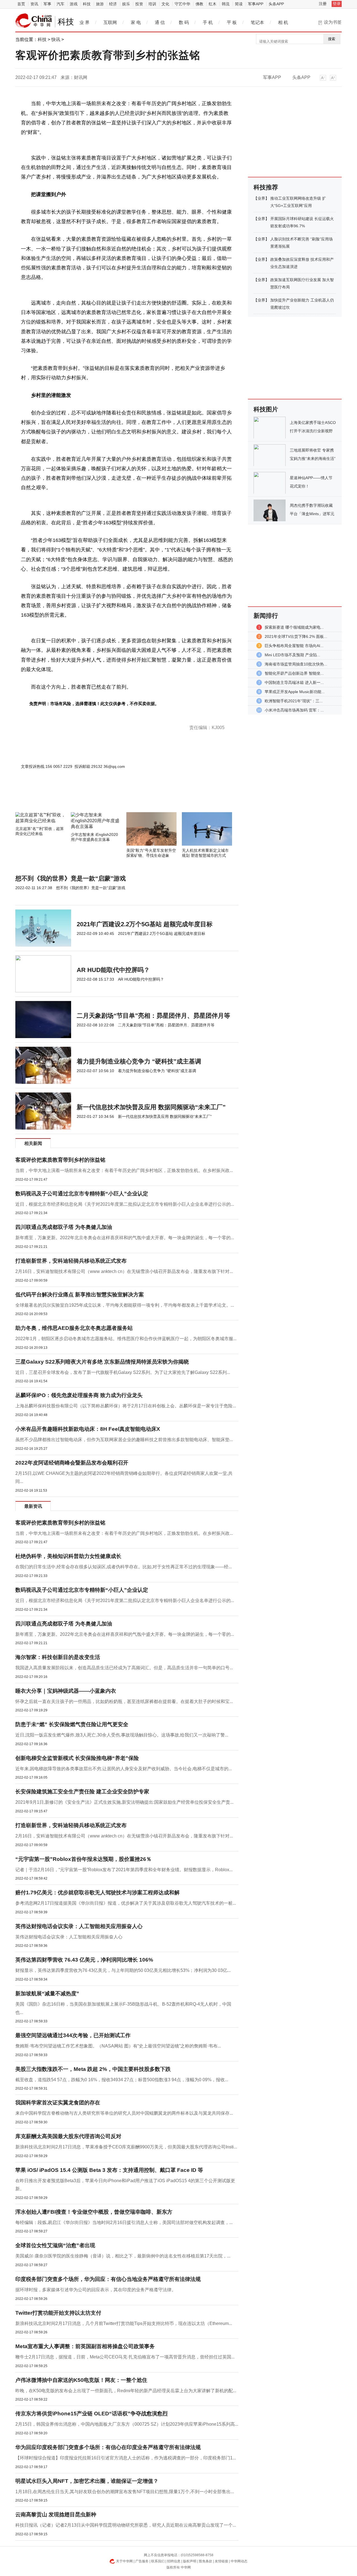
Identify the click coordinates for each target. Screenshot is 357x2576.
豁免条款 (206, 2561)
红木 (213, 4)
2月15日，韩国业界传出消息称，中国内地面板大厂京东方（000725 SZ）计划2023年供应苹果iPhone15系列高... (127, 2424)
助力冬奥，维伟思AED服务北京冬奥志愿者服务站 (74, 1328)
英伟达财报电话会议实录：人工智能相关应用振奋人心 (79, 1926)
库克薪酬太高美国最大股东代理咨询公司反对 (68, 2136)
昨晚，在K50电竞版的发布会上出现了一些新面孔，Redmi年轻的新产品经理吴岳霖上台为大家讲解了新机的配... (126, 2391)
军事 (47, 4)
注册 (323, 4)
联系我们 (158, 2561)
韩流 (226, 4)
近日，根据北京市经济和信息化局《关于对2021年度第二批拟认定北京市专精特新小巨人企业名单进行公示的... (125, 1204)
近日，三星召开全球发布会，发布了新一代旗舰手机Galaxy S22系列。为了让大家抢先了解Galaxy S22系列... (123, 1372)
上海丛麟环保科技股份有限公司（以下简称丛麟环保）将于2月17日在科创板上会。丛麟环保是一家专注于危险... (126, 1406)
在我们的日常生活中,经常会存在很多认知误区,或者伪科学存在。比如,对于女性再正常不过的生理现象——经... (124, 1567)
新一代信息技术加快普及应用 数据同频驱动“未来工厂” (151, 1107)
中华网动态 (239, 2561)
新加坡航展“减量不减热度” (47, 1993)
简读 (239, 4)
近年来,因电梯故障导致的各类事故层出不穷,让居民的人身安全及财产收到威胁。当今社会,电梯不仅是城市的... (124, 1769)
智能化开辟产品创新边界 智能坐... (294, 673)
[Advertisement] (110, 797)
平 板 (232, 22)
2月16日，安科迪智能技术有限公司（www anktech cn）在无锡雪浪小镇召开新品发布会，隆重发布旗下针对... (124, 1271)
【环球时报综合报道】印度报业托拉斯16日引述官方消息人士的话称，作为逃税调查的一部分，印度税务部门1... (126, 2458)
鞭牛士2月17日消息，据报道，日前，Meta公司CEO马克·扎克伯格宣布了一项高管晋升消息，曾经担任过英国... (125, 2357)
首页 (21, 4)
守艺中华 (182, 4)
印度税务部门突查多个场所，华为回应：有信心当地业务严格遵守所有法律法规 (108, 2279)
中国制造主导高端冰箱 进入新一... (294, 682)
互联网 (110, 22)
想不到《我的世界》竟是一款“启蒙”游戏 (71, 878)
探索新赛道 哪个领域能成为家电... (294, 627)
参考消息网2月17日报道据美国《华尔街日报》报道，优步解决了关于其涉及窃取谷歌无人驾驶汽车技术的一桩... (126, 1903)
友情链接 (221, 2561)
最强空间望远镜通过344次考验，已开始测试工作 (73, 2035)
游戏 (74, 4)
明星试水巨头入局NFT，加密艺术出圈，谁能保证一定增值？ (87, 2481)
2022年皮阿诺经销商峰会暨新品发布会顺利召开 (72, 1463)
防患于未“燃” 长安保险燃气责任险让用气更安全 (72, 1724)
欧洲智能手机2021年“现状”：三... (294, 701)
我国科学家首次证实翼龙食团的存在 (58, 2103)
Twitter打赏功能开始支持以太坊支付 (58, 2313)
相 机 (283, 22)
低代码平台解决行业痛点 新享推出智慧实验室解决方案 (80, 1295)
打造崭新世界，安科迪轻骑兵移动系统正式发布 (71, 1261)
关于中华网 (124, 2561)
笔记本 (257, 22)
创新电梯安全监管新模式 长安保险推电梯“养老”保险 (77, 1758)
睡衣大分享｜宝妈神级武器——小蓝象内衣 (66, 1691)
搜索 (332, 39)
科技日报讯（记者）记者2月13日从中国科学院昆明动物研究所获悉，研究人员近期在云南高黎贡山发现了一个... (126, 2525)
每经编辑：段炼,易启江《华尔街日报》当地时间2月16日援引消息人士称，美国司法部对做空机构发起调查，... (124, 2222)
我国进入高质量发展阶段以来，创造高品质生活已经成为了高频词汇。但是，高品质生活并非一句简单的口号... (124, 1668)
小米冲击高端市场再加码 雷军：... (294, 710)
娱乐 (126, 4)
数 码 (184, 22)
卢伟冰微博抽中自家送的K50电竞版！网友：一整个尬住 (81, 2380)
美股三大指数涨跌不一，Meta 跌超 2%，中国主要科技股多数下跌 (93, 2069)
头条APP (276, 4)
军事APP (256, 4)
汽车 (61, 4)
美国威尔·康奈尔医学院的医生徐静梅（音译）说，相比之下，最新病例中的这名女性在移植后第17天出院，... (123, 2256)
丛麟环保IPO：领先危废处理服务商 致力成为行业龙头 (79, 1395)
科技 (87, 4)
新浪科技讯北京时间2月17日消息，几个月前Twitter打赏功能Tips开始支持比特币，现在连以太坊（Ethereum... (124, 2323)
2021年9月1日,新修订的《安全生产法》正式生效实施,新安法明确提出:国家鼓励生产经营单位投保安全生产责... (124, 1802)
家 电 (136, 22)
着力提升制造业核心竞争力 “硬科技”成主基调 (139, 1061)
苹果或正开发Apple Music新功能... (295, 692)
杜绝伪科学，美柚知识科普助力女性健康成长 (68, 1556)
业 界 (85, 22)
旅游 (100, 4)
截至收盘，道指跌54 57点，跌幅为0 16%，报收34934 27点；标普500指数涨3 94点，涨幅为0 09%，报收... (122, 2080)
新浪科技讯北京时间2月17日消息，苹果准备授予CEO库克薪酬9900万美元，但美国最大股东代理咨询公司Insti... (126, 2147)
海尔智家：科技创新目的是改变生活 (58, 1657)
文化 (165, 4)
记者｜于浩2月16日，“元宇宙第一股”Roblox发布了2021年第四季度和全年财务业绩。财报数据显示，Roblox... (124, 1870)
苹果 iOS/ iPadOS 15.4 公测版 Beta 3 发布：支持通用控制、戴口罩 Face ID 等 (109, 2170)
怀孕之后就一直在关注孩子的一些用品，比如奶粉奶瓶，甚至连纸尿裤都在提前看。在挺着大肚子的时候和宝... (124, 1701)
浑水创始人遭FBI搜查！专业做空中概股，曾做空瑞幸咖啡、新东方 (94, 2212)
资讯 (34, 4)
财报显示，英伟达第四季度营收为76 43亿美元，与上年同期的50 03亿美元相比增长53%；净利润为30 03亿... (123, 1970)
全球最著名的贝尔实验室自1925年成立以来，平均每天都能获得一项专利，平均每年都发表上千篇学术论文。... (125, 1305)
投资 (139, 4)
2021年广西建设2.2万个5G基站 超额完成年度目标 (145, 924)
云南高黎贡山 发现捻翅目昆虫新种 (56, 2515)
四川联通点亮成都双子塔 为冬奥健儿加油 (64, 1227)
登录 (337, 4)
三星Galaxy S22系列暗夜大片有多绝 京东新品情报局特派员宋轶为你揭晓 (102, 1362)
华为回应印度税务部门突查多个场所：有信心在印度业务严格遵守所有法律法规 (108, 2447)
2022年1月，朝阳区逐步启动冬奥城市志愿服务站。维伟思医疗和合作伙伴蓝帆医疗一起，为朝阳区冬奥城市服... (126, 1339)
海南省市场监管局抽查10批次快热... (296, 664)
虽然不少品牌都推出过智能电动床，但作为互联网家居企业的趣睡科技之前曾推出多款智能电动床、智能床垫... (124, 1440)
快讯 (56, 39)
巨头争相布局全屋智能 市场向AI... (294, 646)
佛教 (199, 4)
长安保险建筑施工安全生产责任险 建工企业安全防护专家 (82, 1792)
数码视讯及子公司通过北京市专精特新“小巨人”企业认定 (82, 1194)
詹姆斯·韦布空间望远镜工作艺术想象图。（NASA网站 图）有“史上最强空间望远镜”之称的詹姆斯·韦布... (118, 2046)
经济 (113, 4)
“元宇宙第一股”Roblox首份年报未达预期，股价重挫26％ (83, 1859)
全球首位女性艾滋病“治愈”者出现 (55, 2245)
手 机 (208, 22)
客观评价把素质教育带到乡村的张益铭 (60, 1160)
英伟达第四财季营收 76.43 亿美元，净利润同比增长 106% (84, 1960)
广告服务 (142, 2561)
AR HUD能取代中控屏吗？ (113, 970)
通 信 (160, 22)
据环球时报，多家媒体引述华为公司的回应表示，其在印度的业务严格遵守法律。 (96, 2290)
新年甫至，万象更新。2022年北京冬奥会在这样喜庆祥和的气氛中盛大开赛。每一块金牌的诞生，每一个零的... (125, 1238)
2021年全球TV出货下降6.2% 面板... (296, 636)
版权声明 (190, 2561)
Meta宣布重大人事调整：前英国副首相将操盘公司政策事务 (85, 2346)
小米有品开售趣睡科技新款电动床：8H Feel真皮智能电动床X (88, 1429)
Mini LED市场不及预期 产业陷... (292, 655)
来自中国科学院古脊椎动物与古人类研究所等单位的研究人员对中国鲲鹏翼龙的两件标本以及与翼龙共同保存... (124, 2113)
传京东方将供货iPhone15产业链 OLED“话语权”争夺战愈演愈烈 (91, 2414)
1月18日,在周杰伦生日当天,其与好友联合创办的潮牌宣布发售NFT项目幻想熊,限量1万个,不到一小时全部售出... (125, 2492)
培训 (152, 4)
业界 (261, 198)
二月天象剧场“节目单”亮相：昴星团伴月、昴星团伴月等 (153, 1016)
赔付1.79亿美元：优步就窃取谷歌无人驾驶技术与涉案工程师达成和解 (97, 1893)
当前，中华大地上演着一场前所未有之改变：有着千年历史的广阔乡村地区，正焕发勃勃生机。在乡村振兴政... (124, 1170)
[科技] (34, 21)
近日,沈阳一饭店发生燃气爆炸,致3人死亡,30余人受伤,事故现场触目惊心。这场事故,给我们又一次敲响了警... (122, 1735)
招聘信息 (174, 2561)
